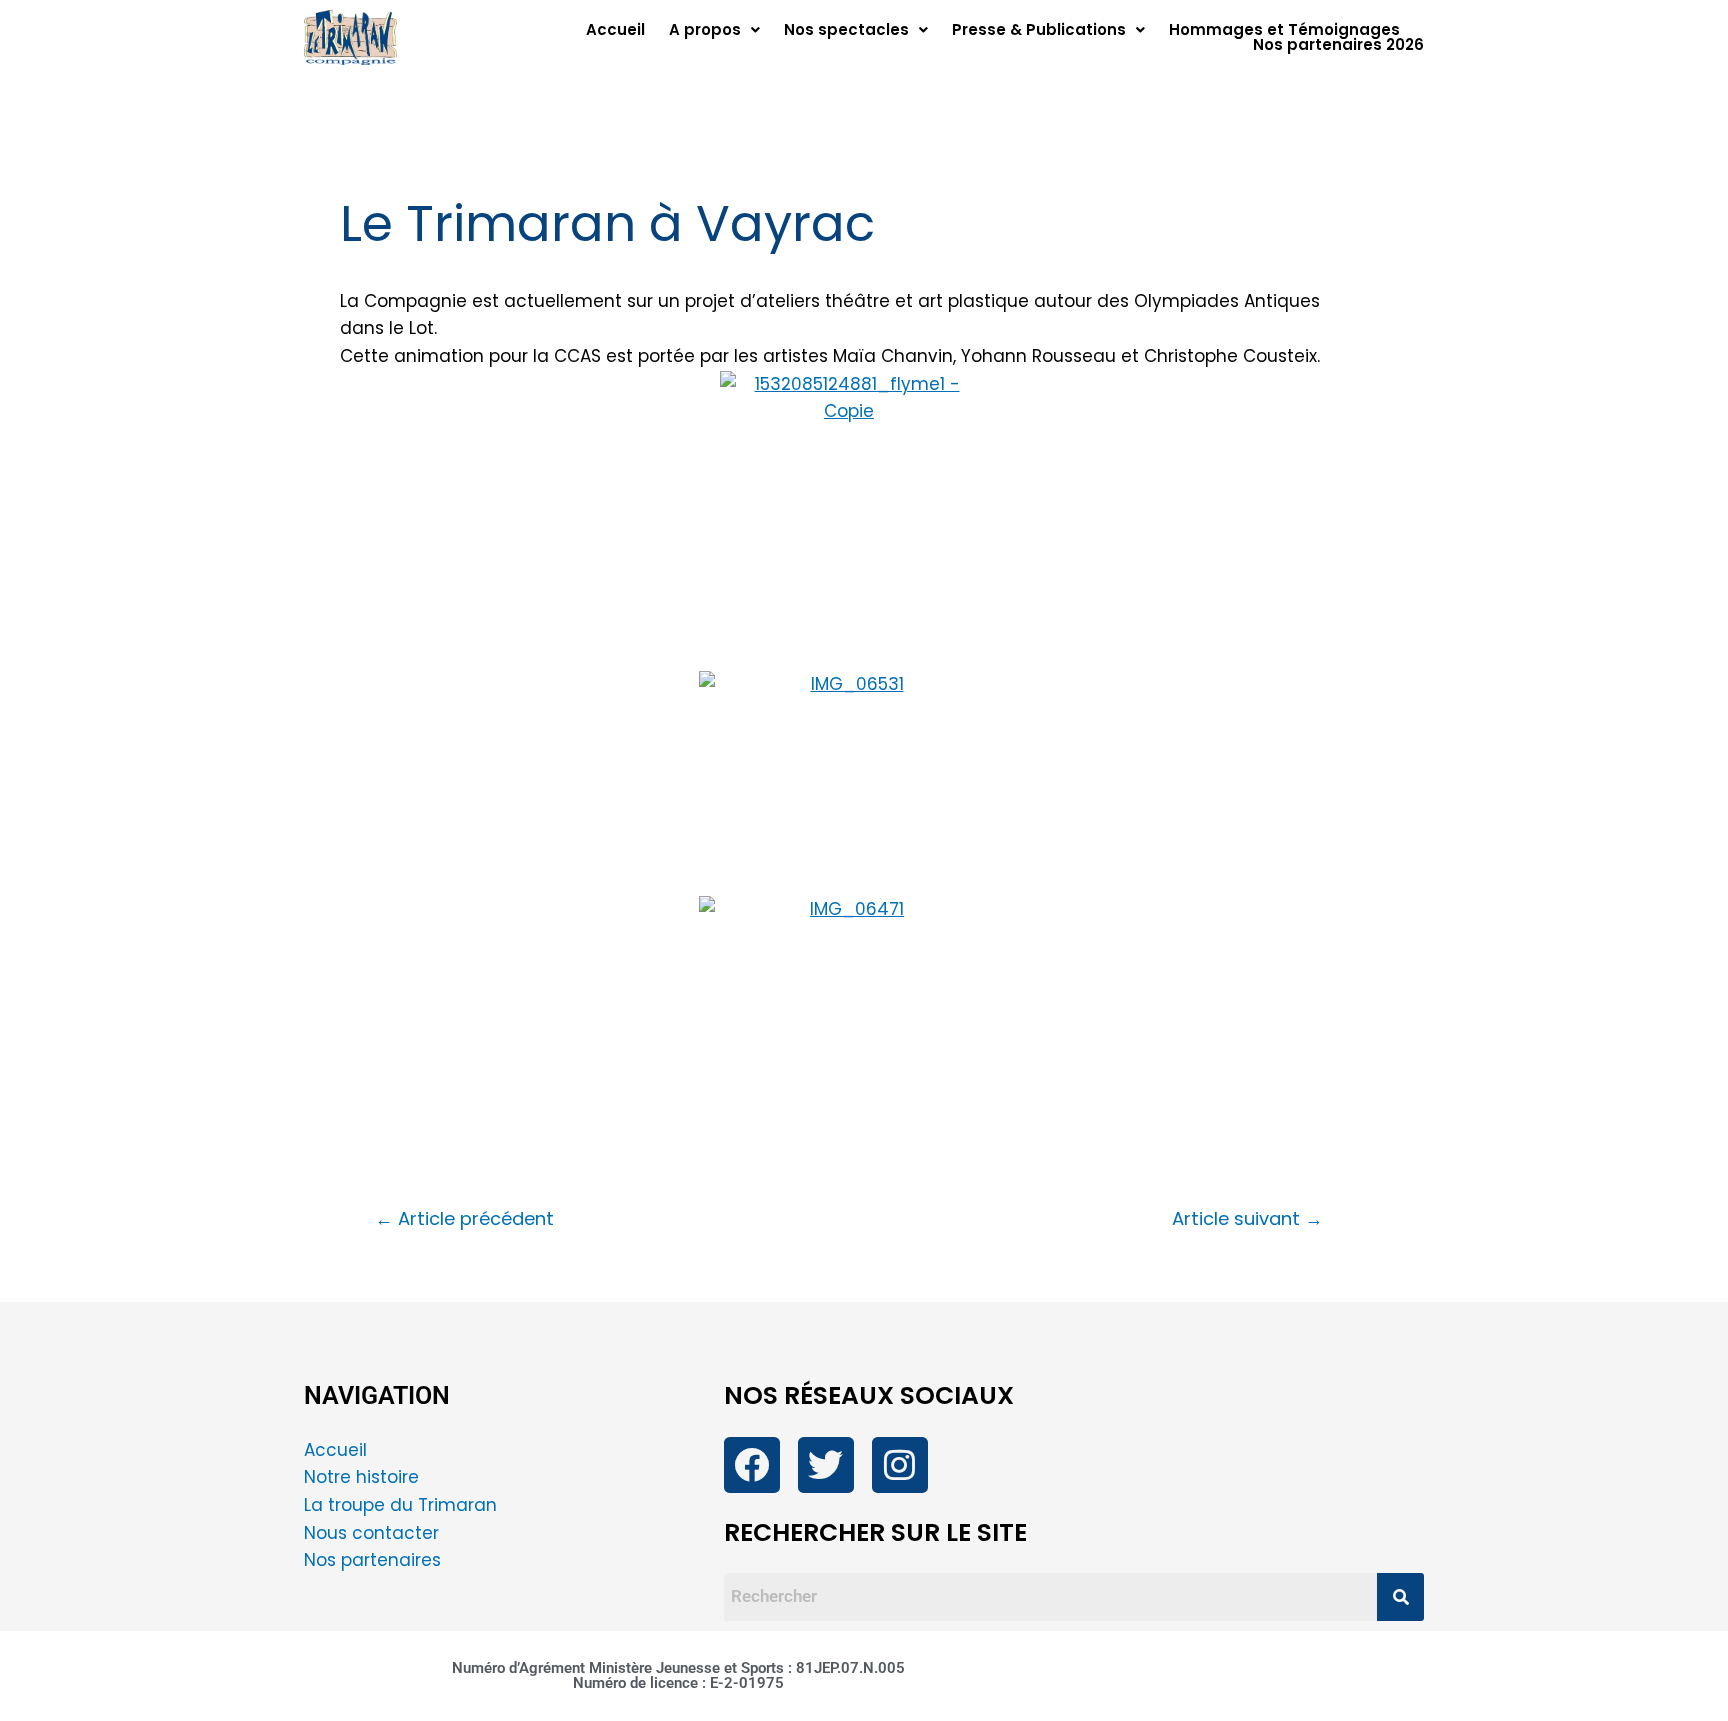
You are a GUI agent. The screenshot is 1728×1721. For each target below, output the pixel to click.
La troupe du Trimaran (400, 1505)
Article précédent (464, 1219)
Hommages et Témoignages (1284, 29)
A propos (705, 29)
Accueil (615, 29)
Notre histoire (361, 1477)
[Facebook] (752, 1465)
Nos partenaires (372, 1560)
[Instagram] (900, 1465)
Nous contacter (374, 1533)
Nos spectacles (846, 29)
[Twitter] (826, 1465)
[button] (714, 29)
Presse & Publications (1039, 29)
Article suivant (1247, 1219)
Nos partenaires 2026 (1338, 44)
